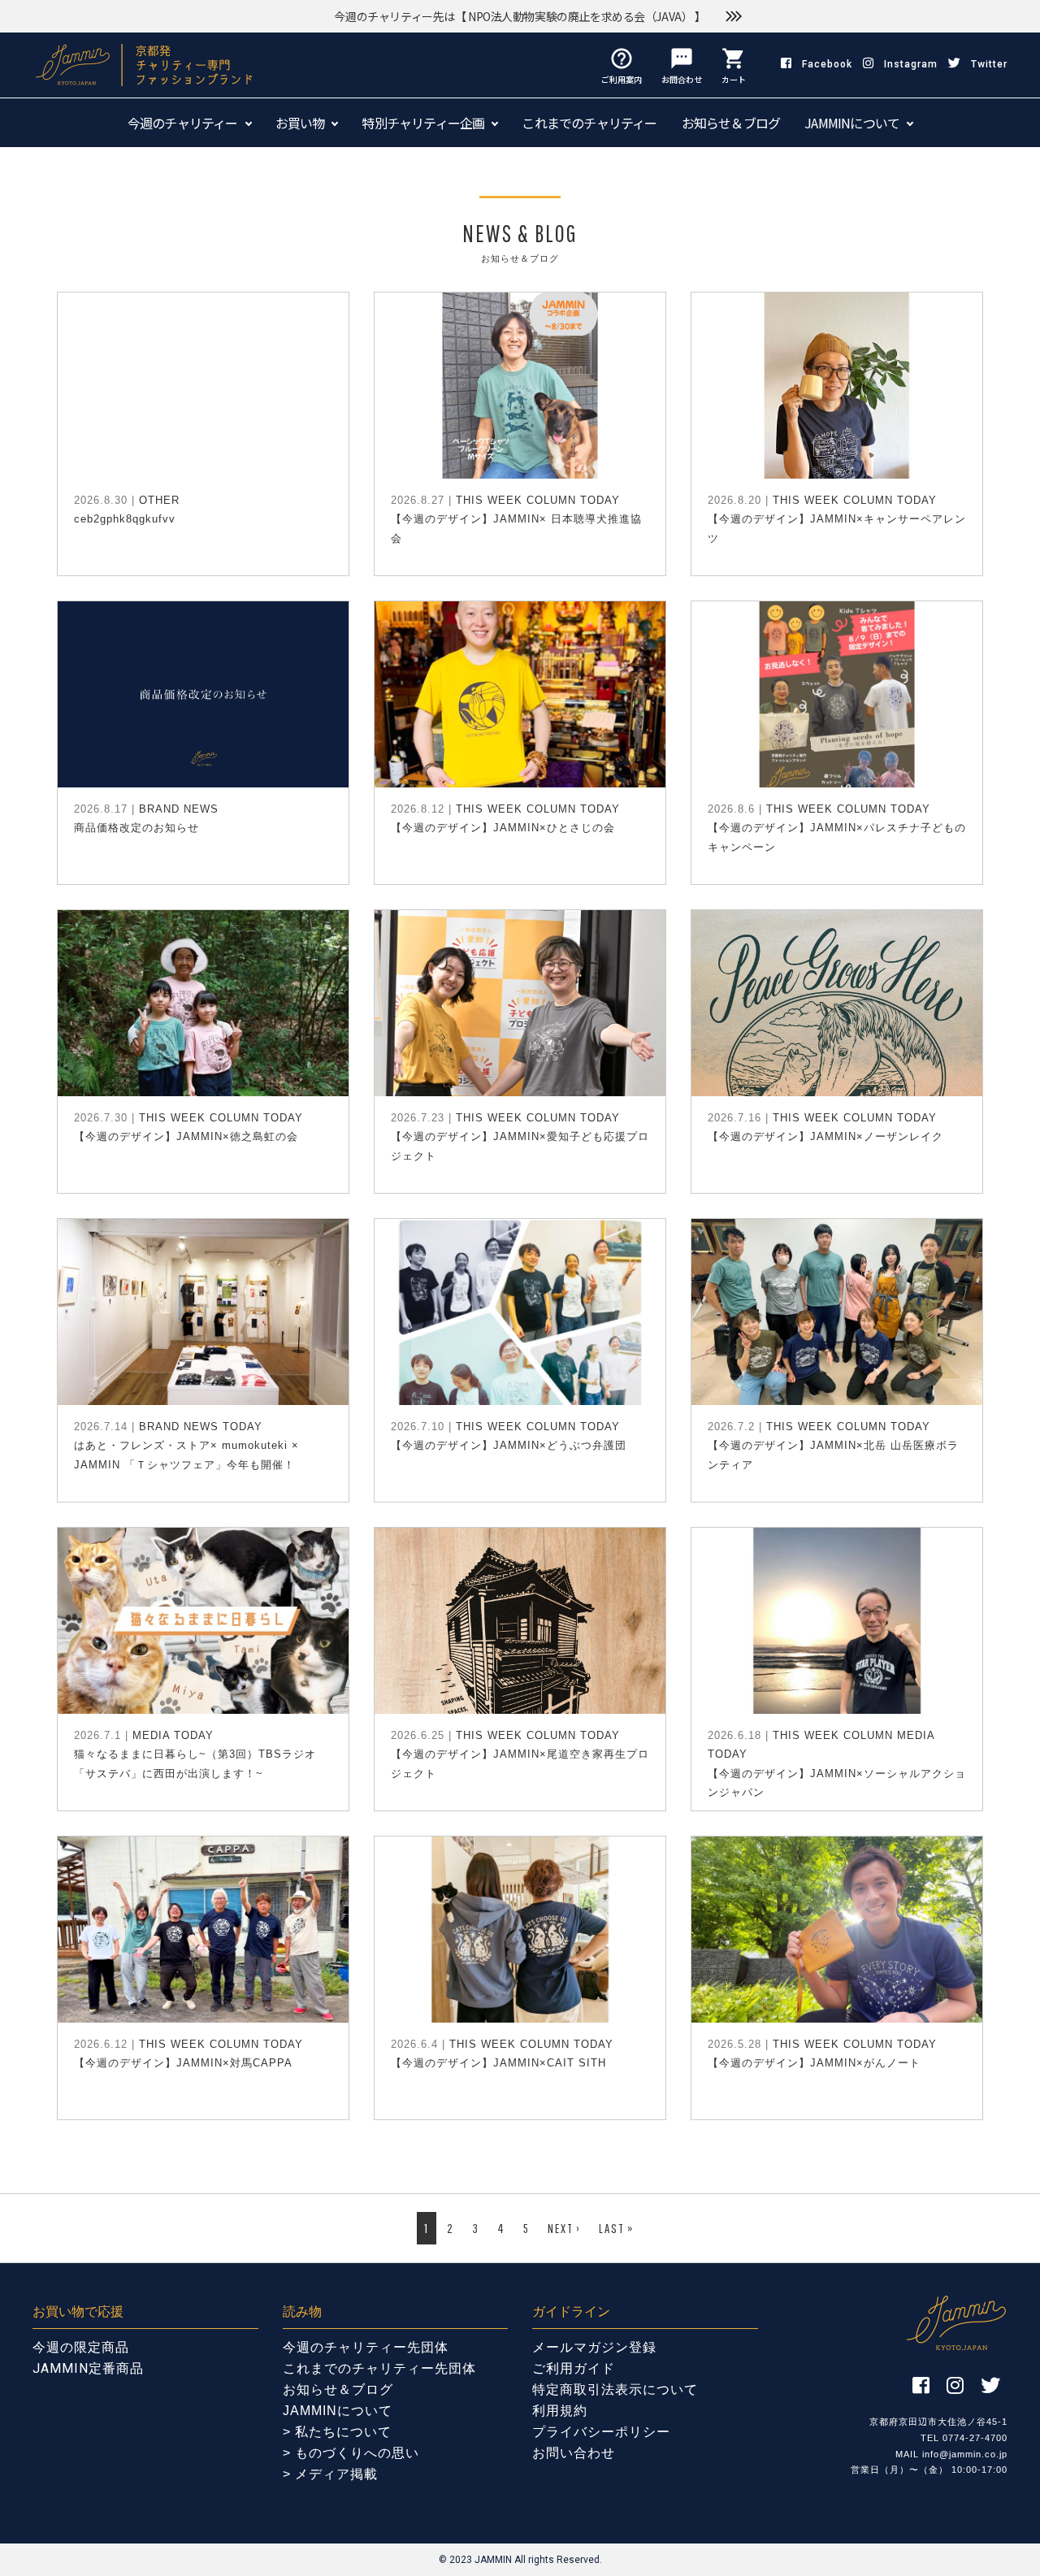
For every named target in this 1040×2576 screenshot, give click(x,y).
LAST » (616, 2228)
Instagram (911, 64)
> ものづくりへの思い (351, 2453)
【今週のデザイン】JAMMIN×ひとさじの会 (503, 828)
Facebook (827, 64)
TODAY (600, 500)
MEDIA (151, 1735)
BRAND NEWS (179, 809)
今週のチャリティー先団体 (366, 2347)
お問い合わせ (574, 2453)
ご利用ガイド (574, 2368)
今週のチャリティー (183, 123)
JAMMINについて (852, 123)
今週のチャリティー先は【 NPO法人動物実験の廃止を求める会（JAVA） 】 (520, 16)
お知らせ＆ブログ (731, 123)
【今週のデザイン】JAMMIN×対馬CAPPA (183, 2063)
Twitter (989, 64)
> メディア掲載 (330, 2474)
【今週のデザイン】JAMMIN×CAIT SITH (498, 2063)
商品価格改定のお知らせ (136, 828)
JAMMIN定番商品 (88, 2368)
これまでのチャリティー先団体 (379, 2368)
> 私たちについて (337, 2432)
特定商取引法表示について (615, 2390)
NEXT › (564, 2228)
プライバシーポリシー (601, 2432)
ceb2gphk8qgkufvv (125, 519)
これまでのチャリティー (589, 123)
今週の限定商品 (81, 2347)
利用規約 (560, 2411)
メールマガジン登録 (594, 2347)
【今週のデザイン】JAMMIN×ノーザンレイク (825, 1136)
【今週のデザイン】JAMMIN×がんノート (814, 2063)
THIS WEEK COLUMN (516, 500)
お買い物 (300, 123)
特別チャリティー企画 (423, 123)
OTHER (159, 500)
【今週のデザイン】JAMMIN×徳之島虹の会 (186, 1136)
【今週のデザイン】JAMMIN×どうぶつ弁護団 (509, 1445)
